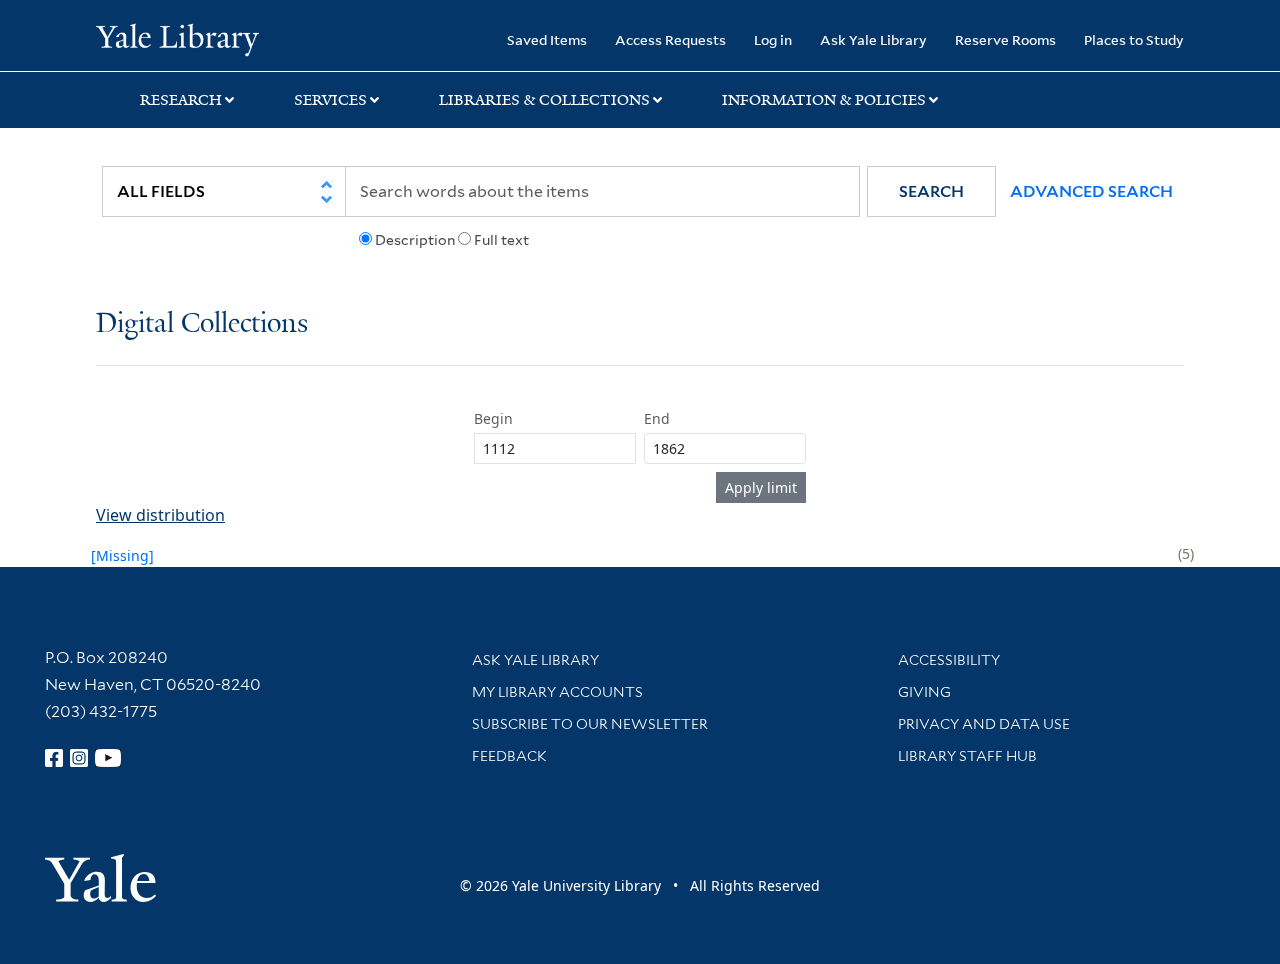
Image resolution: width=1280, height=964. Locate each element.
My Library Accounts (557, 692)
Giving (924, 692)
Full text (501, 240)
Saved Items (547, 39)
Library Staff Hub (967, 756)
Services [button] (330, 100)
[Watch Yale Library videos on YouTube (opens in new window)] (108, 758)
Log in (773, 39)
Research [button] (181, 100)
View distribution (160, 515)
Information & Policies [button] (824, 100)
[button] (931, 191)
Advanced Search (1091, 191)
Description (415, 240)
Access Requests (670, 39)
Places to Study (1134, 39)
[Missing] (122, 555)
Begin (493, 418)
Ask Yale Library (873, 39)
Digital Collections (202, 324)
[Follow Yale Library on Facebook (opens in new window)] (54, 758)
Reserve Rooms (1005, 39)
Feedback (509, 756)
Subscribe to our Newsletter (590, 724)
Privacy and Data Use (984, 724)
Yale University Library (177, 38)
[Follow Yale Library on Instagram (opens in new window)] (79, 758)
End (657, 418)
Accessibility (949, 660)
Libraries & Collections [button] (544, 100)
